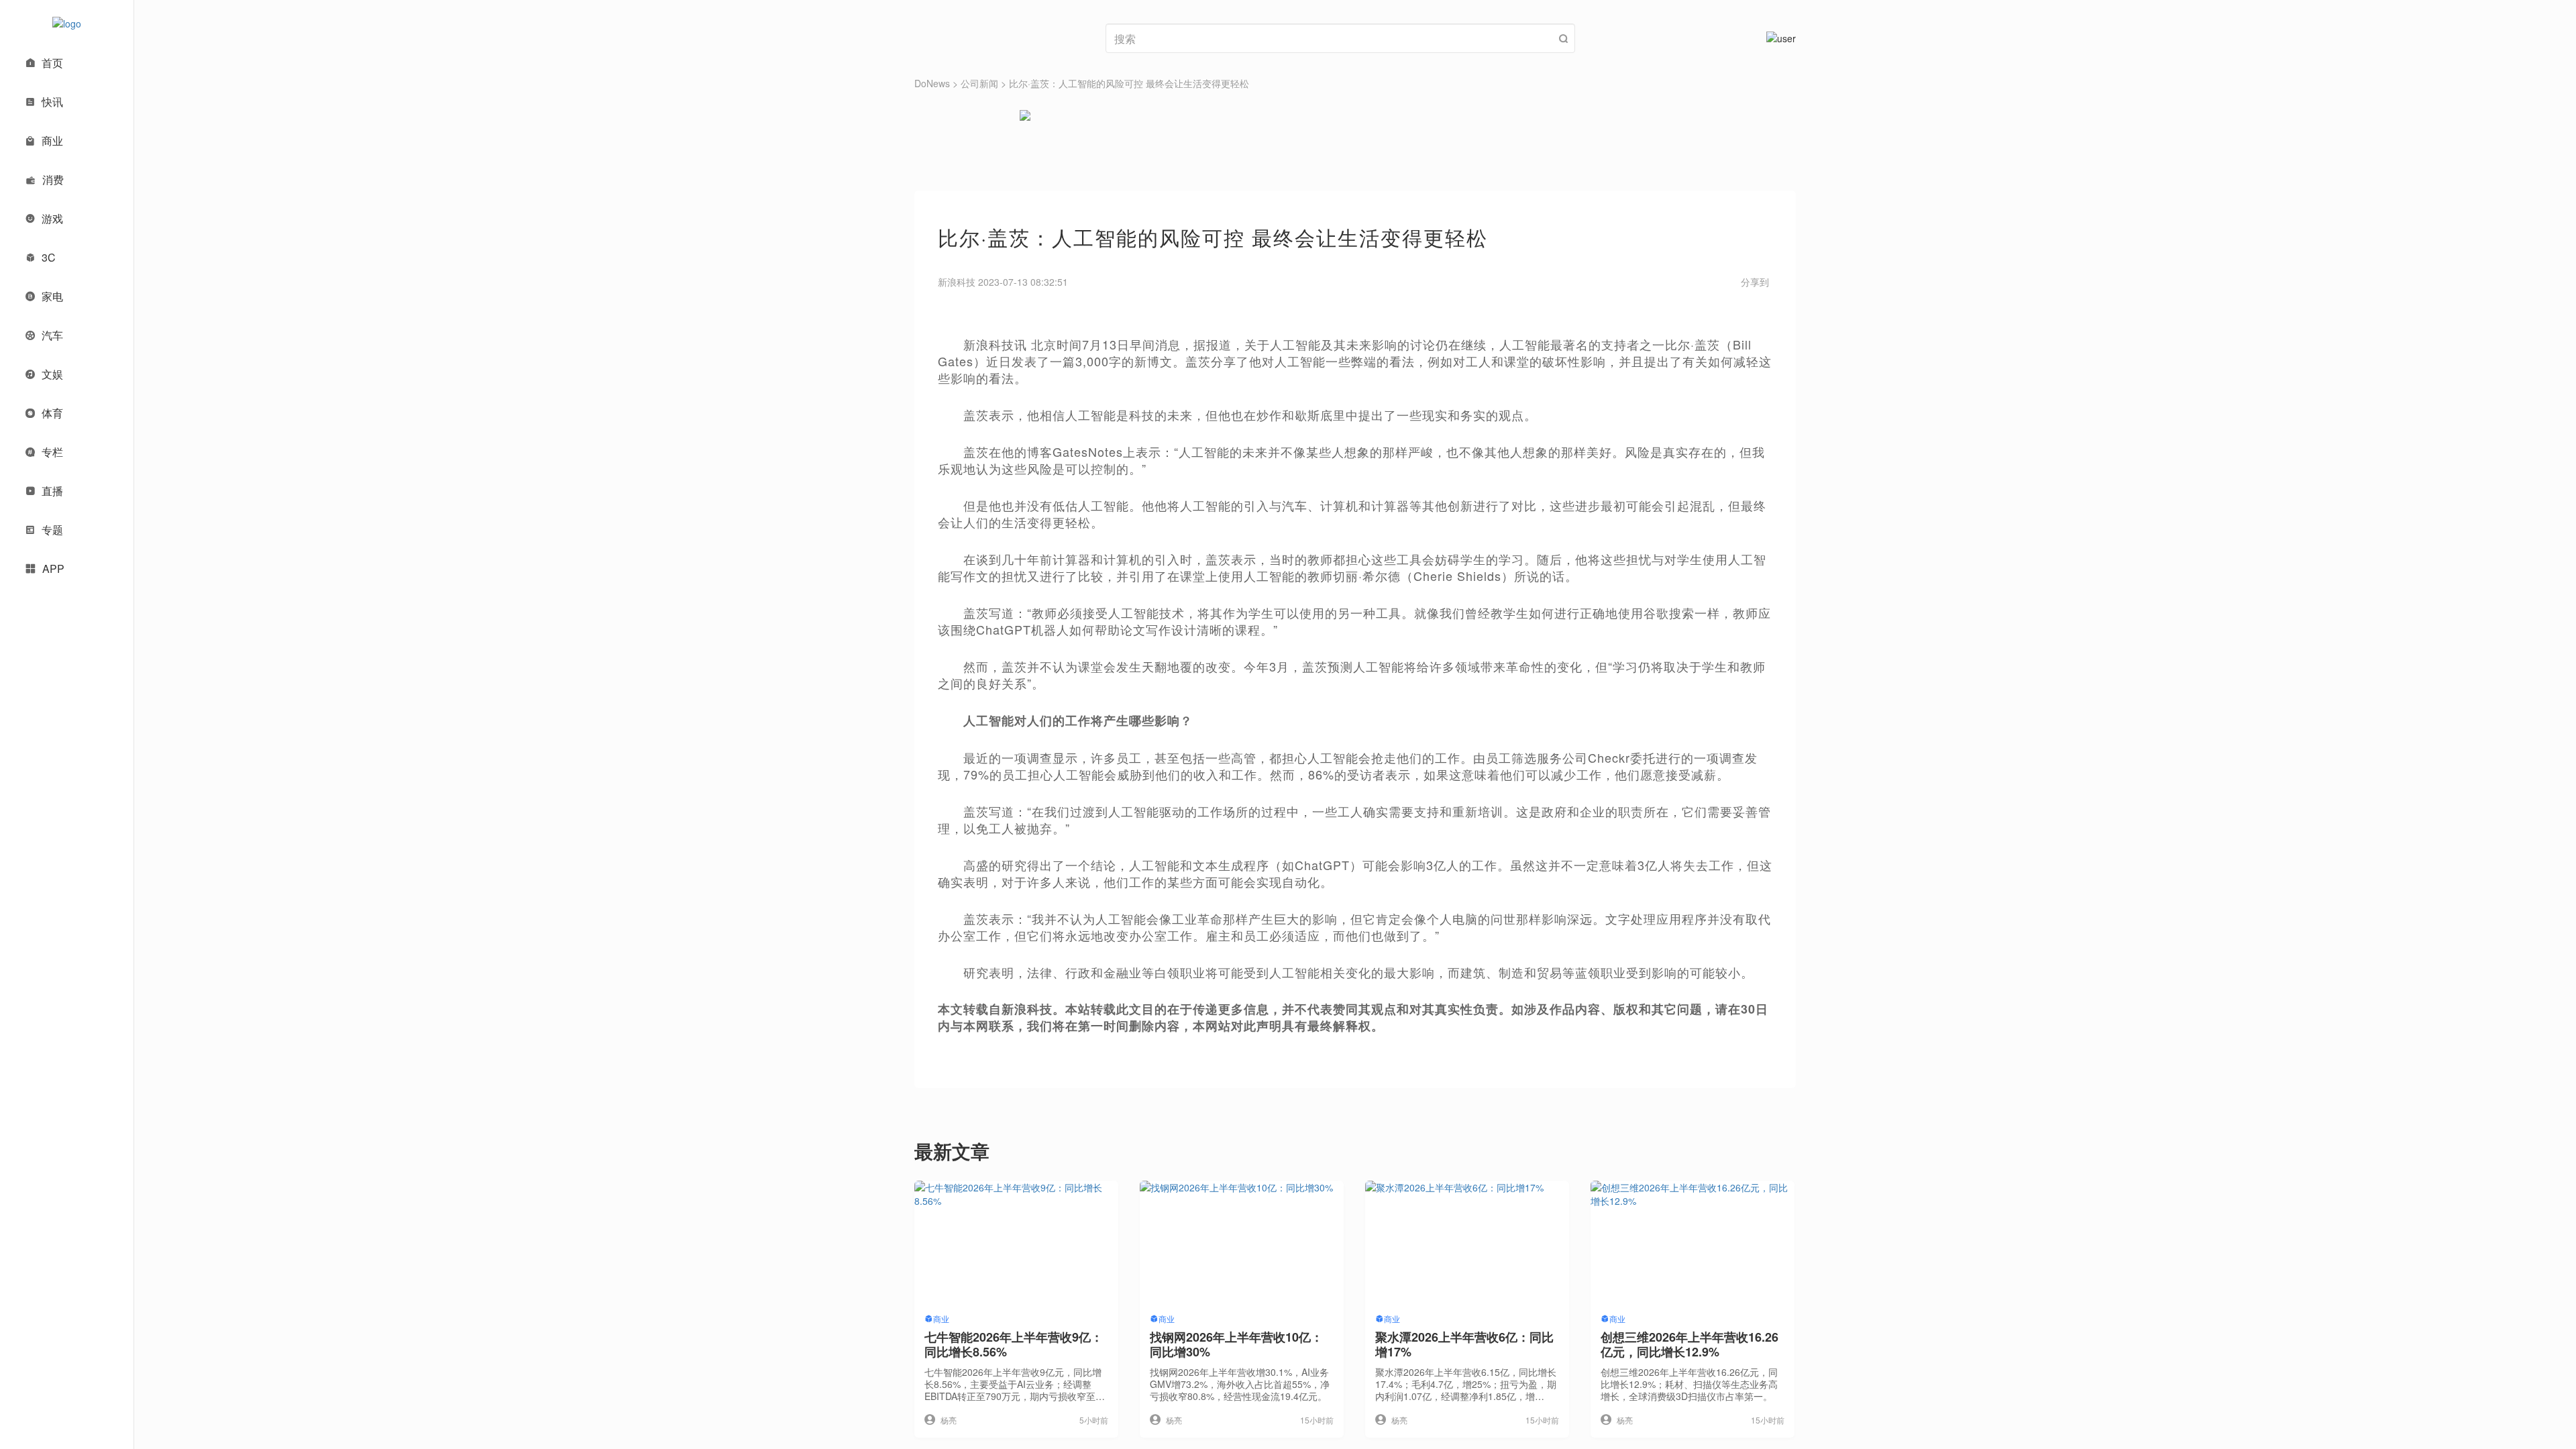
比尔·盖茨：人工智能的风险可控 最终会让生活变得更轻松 (1129, 83)
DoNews (932, 83)
